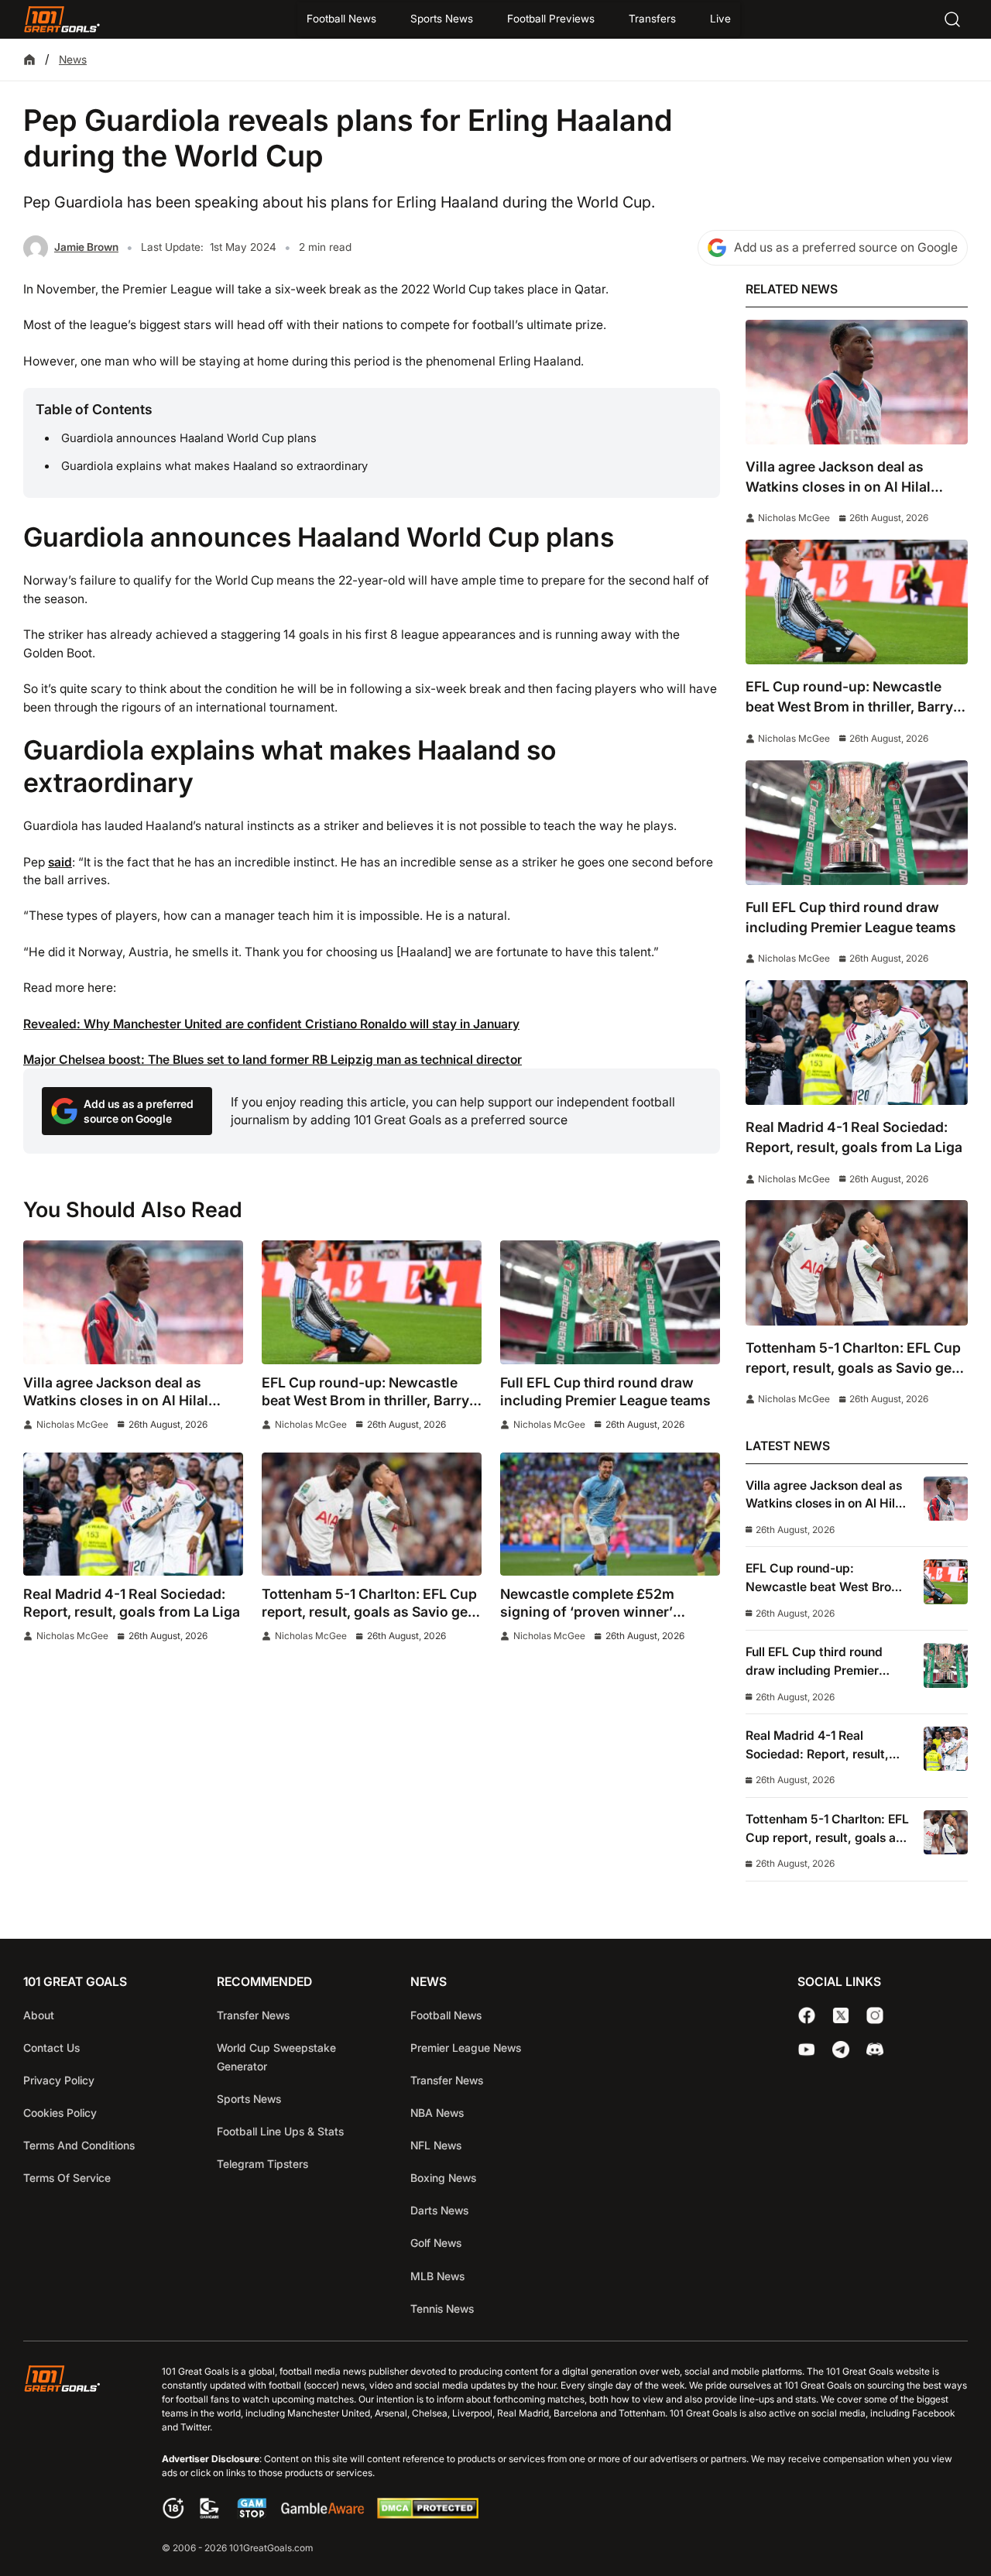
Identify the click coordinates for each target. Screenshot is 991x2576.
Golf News (436, 2243)
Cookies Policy (60, 2113)
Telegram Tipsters (262, 2164)
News (73, 59)
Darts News (439, 2210)
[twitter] (841, 2015)
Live (720, 19)
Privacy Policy (59, 2080)
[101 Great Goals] (74, 2461)
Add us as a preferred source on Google (846, 247)
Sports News (442, 19)
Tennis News (442, 2308)
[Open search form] (952, 19)
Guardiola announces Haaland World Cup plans (189, 438)
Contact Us (51, 2048)
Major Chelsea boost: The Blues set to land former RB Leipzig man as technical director (273, 1060)
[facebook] (807, 2015)
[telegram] (841, 2049)
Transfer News (253, 2015)
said (60, 862)
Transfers (652, 19)
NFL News (436, 2145)
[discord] (875, 2049)
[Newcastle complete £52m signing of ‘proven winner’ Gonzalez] (610, 1514)
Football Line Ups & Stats (280, 2131)
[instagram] (875, 2015)
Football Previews (551, 19)
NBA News (437, 2113)
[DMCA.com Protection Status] (427, 2514)
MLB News (437, 2276)
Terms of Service (67, 2178)
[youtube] (807, 2049)
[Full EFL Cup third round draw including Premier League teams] (610, 1302)
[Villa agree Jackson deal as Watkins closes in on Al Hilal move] (133, 1302)
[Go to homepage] (62, 19)
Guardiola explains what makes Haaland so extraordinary (214, 466)
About (39, 2015)
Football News (341, 19)
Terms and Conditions (79, 2145)
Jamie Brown (86, 247)
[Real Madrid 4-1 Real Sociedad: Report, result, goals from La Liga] (133, 1514)
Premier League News (466, 2048)
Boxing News (443, 2178)
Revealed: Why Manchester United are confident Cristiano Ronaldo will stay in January (271, 1024)
